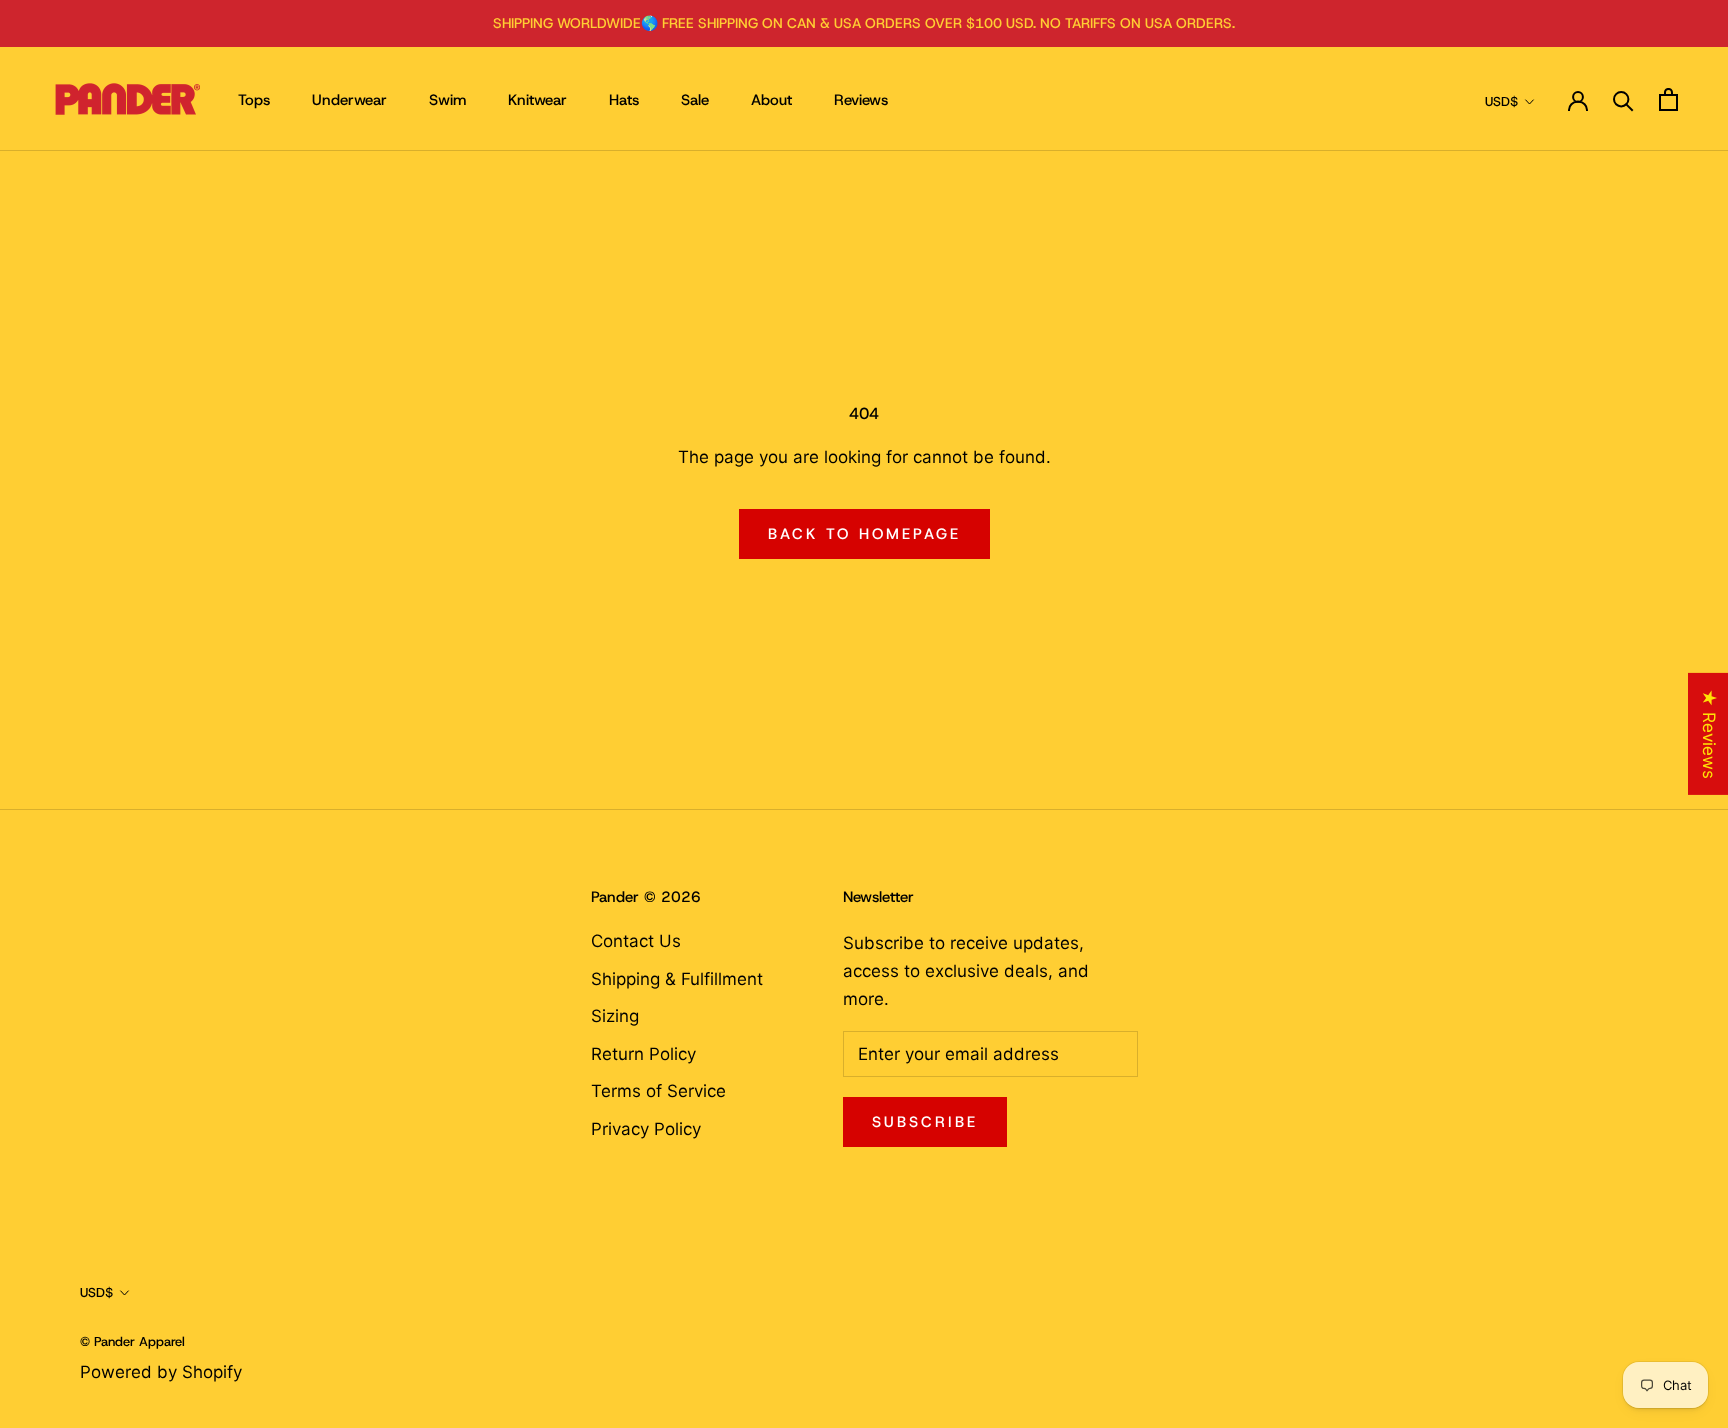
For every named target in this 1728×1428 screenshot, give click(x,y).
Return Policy (643, 1054)
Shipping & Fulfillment (677, 979)
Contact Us (636, 941)
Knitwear (537, 100)
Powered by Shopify (161, 1372)
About (771, 100)
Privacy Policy (646, 1129)
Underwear (349, 100)
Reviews (861, 100)
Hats (624, 100)
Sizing (615, 1016)
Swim (447, 100)
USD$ (1501, 101)
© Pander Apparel (132, 1341)
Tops (254, 100)
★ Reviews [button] (1709, 734)
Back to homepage (864, 534)
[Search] (1623, 99)
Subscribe (925, 1122)
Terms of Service (658, 1091)
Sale (695, 100)
